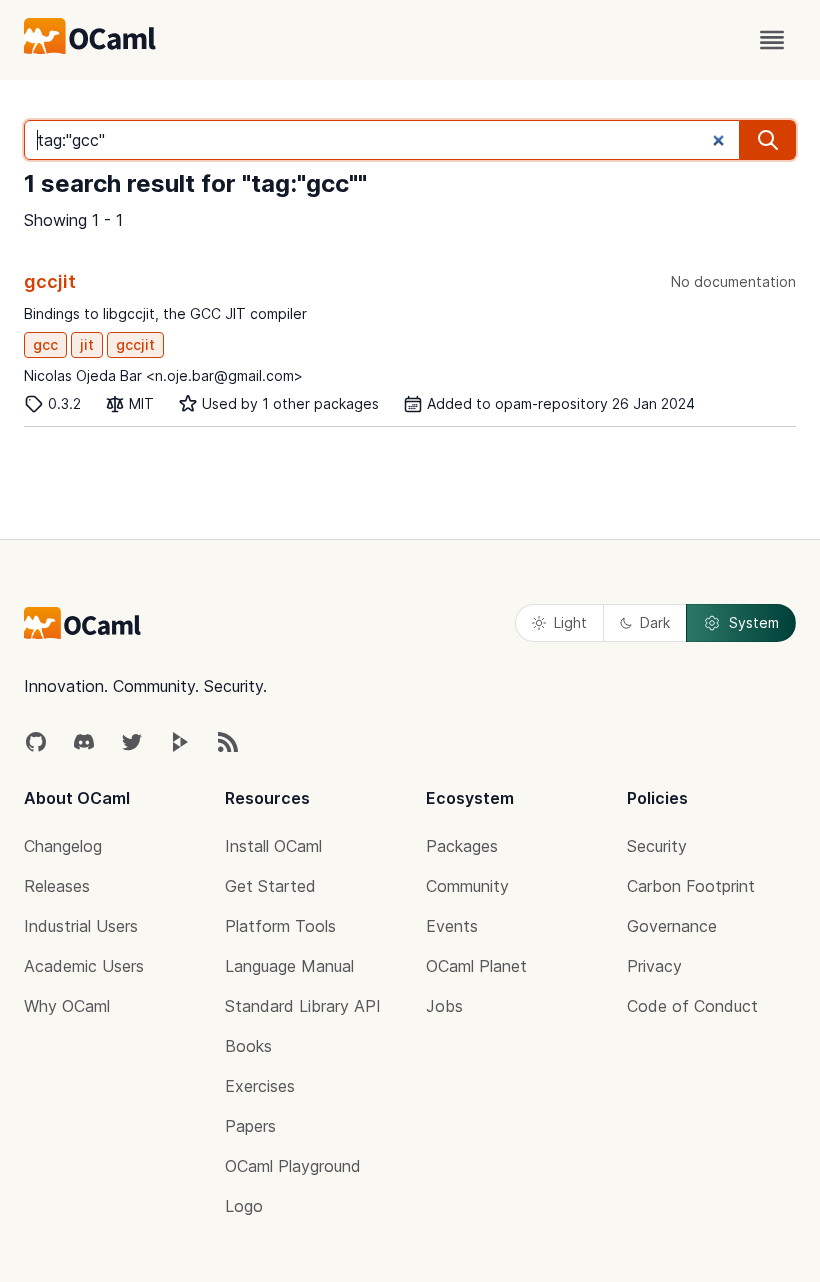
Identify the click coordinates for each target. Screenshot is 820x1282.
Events (452, 926)
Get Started (270, 886)
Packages (462, 846)
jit (87, 344)
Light (570, 622)
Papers (250, 1126)
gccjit (50, 281)
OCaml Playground (293, 1166)
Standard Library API (303, 1006)
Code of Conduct (692, 1006)
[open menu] (772, 40)
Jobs (444, 1006)
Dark (655, 622)
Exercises (260, 1086)
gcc (45, 344)
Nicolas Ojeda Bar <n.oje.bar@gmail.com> (163, 375)
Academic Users (84, 966)
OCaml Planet (476, 966)
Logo (244, 1206)
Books (248, 1046)
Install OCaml (273, 846)
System (754, 622)
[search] (768, 140)
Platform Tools (280, 926)
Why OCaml (67, 1006)
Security (657, 846)
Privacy (654, 966)
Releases (57, 886)
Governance (672, 926)
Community (467, 886)
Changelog (63, 846)
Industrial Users (81, 926)
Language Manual (289, 966)
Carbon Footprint (691, 886)
